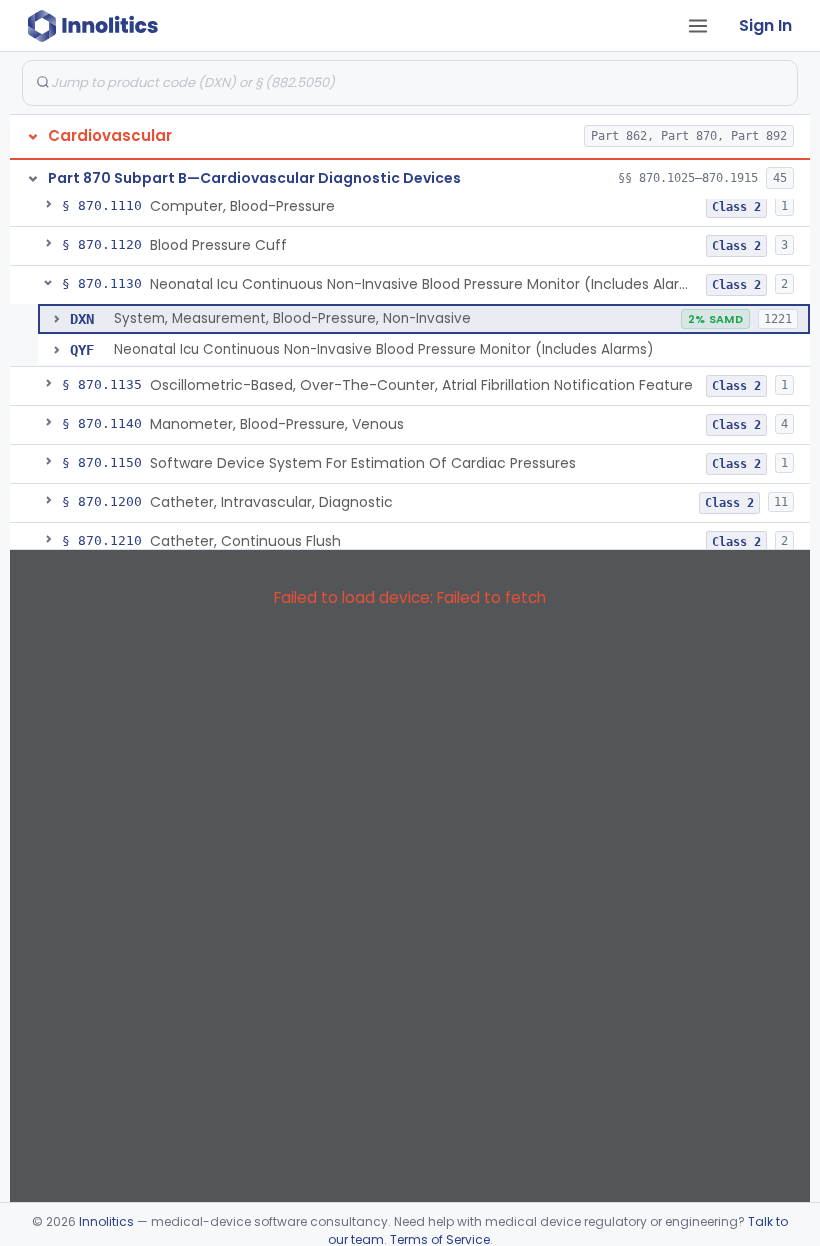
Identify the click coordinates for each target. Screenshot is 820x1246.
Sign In (765, 25)
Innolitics (106, 1221)
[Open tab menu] (698, 26)
